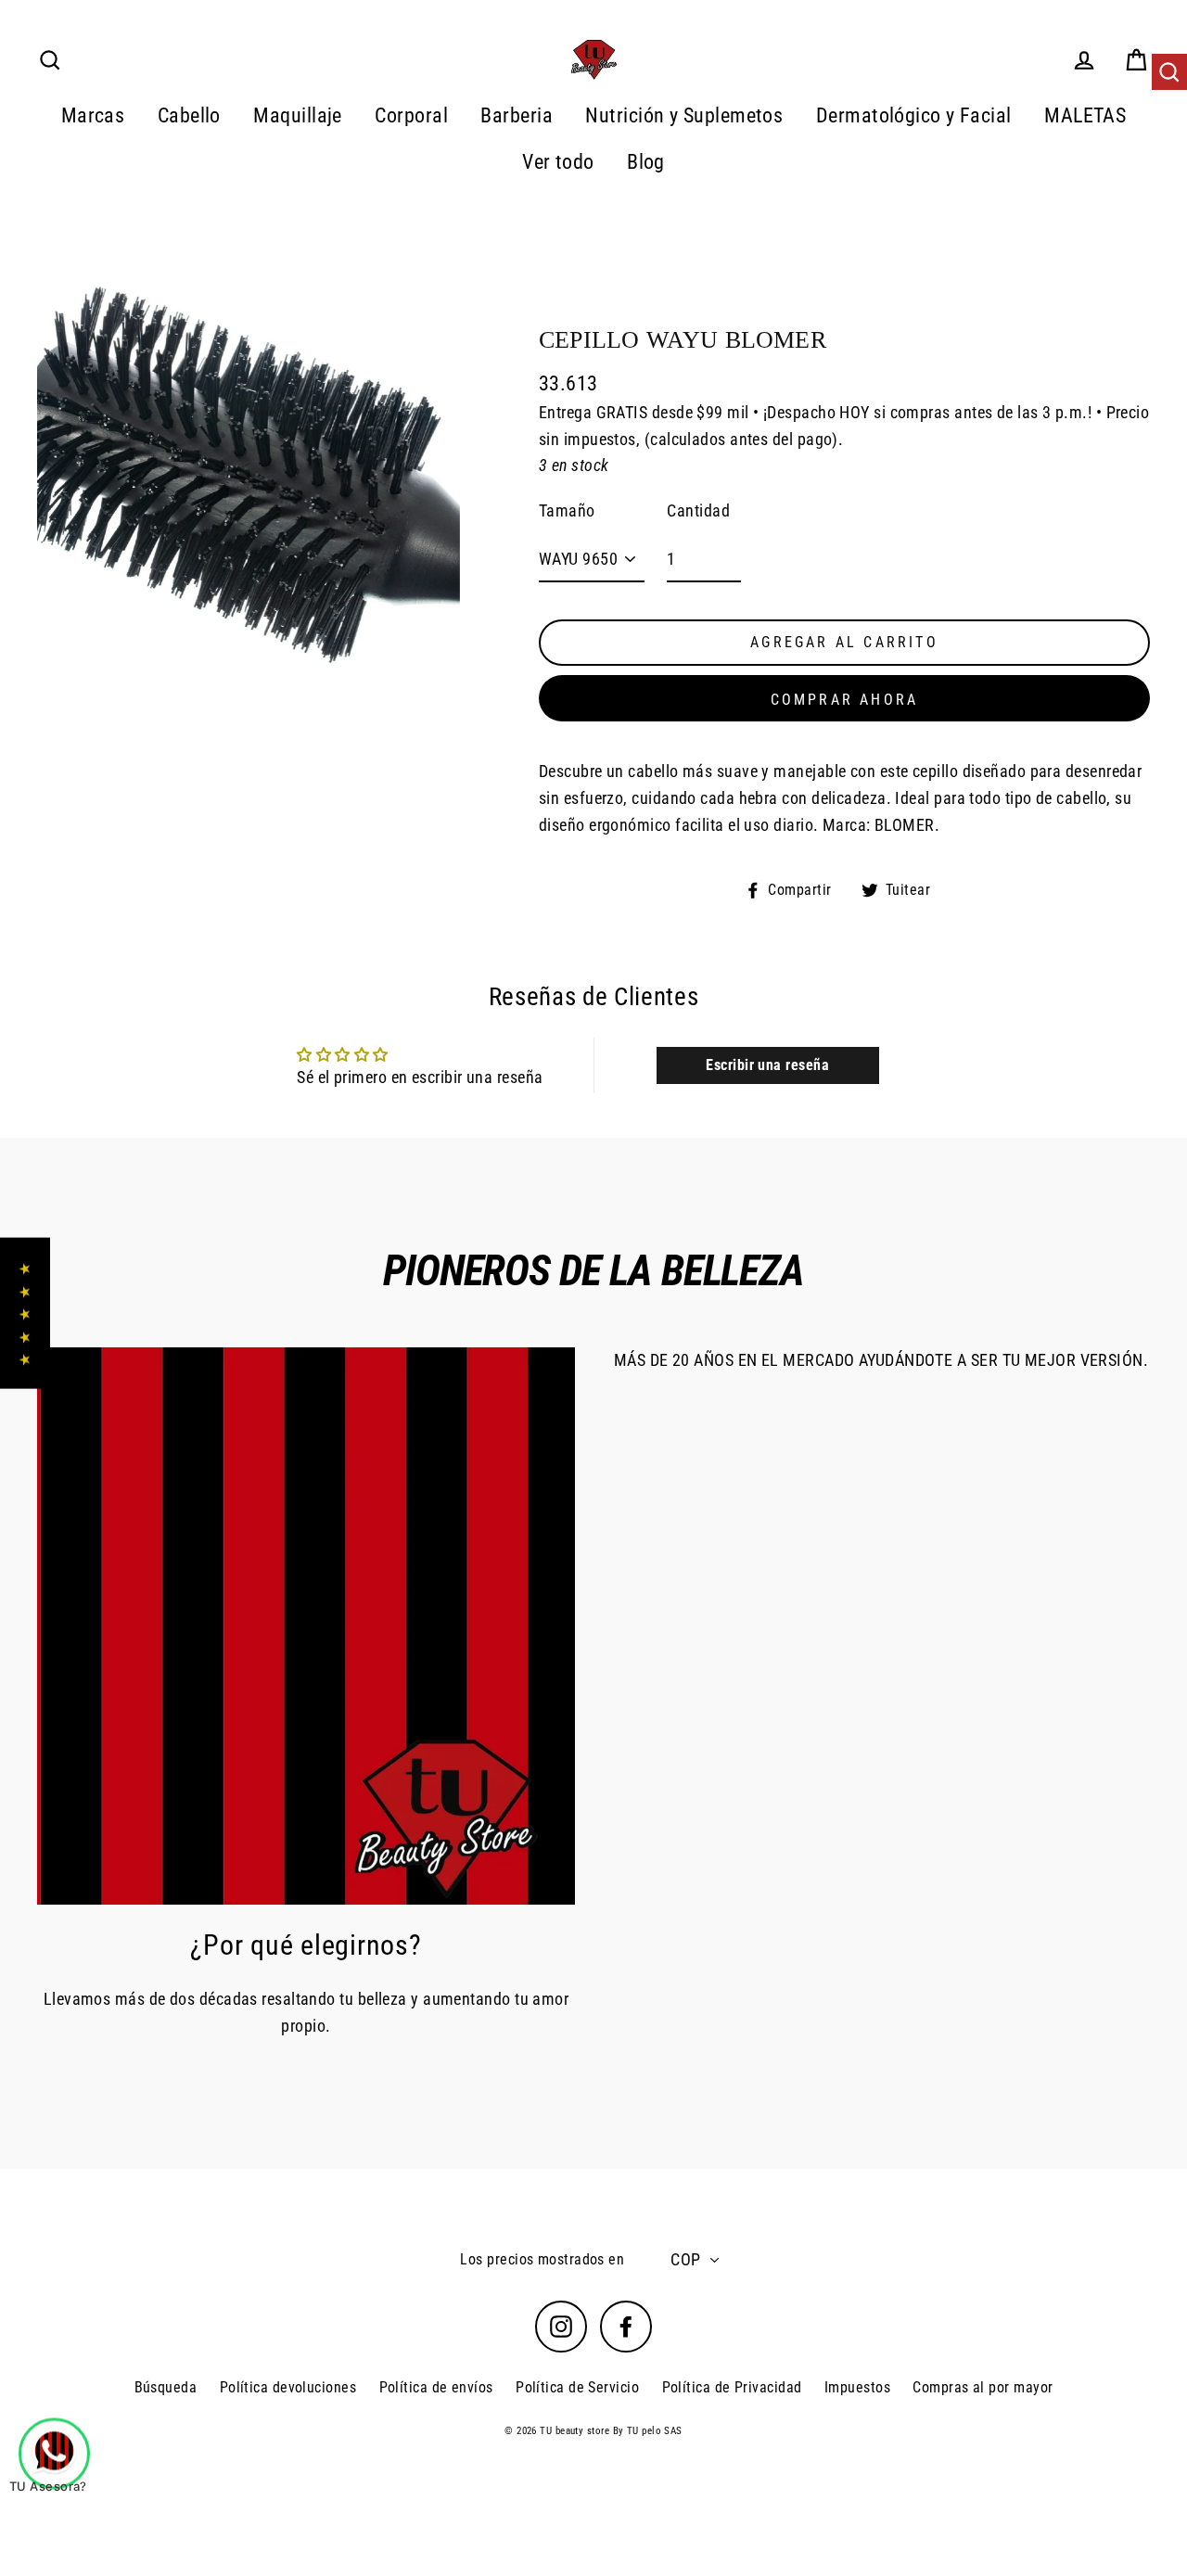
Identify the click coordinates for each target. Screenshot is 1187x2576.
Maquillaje (298, 115)
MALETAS (1085, 115)
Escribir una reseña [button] (767, 1065)
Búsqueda (166, 2387)
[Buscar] (1169, 72)
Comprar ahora (845, 700)
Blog (646, 162)
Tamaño (567, 510)
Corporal (411, 115)
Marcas (93, 115)
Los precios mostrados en (542, 2259)
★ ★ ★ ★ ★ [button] (25, 1314)
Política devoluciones (288, 2387)
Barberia (517, 115)
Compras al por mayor (983, 2387)
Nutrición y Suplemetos (684, 115)
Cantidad (698, 510)
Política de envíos (436, 2387)
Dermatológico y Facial (914, 115)
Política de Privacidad (732, 2387)
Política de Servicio (577, 2387)
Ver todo (558, 162)
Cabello (189, 115)
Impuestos (857, 2387)
